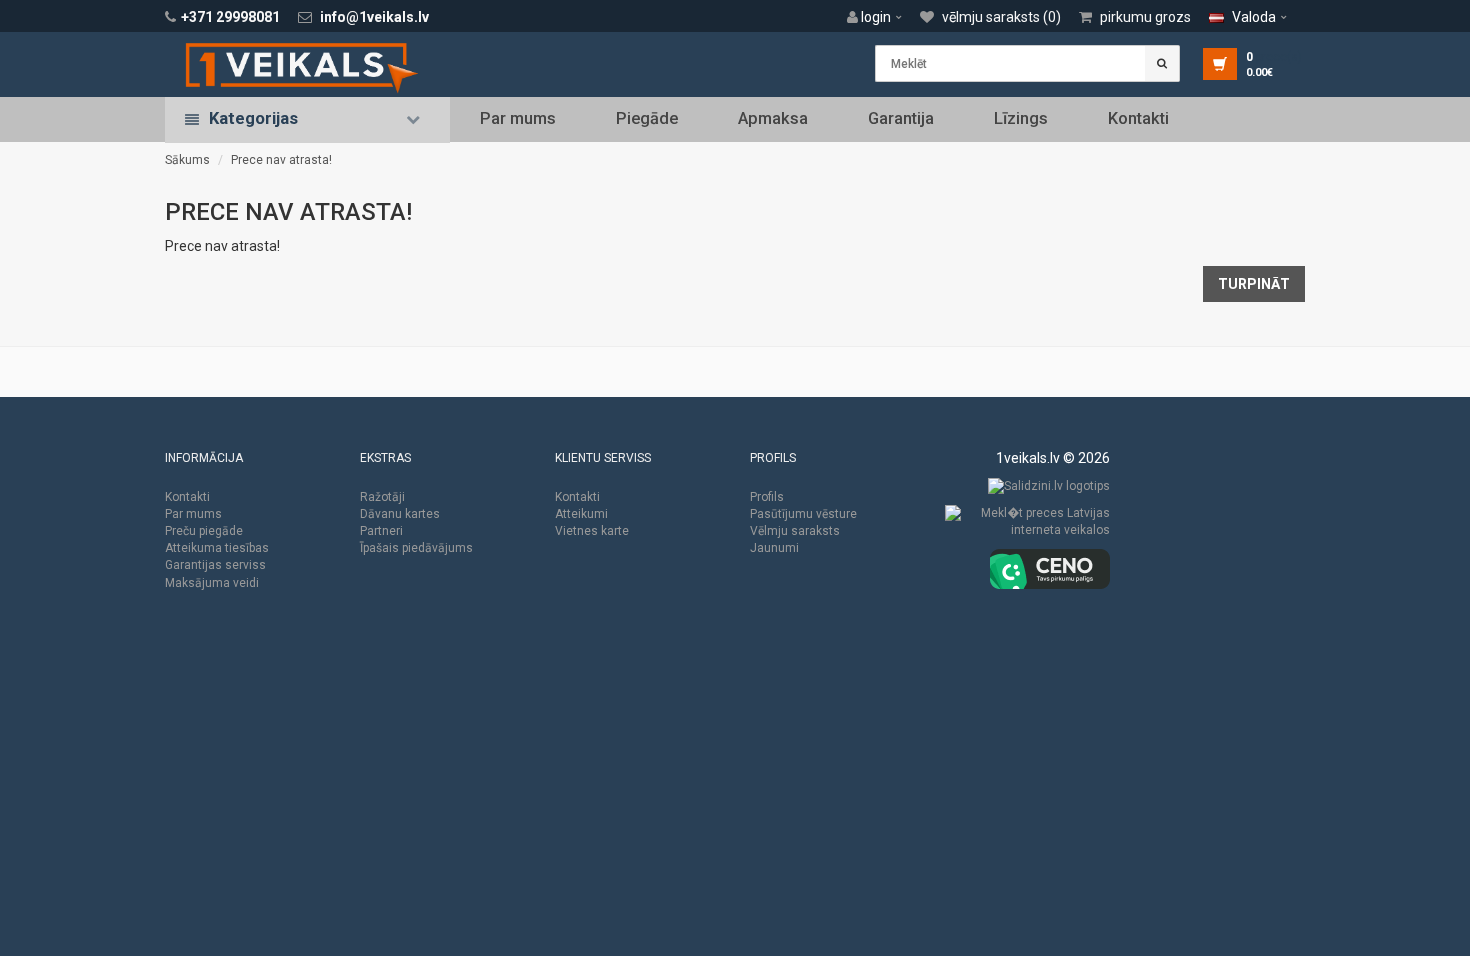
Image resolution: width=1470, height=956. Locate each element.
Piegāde (647, 118)
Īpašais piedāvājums (416, 548)
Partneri (381, 531)
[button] (879, 17)
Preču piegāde (204, 531)
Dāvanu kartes (400, 514)
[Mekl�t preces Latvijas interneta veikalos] (1027, 526)
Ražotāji (382, 497)
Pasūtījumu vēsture (803, 514)
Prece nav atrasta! (281, 160)
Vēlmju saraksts (795, 531)
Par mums (518, 118)
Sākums (187, 160)
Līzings (1021, 118)
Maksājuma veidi (212, 583)
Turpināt (1254, 284)
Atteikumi (581, 514)
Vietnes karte (592, 531)
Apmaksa (773, 118)
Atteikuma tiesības (217, 548)
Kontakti (1138, 118)
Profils (767, 497)
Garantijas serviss (215, 565)
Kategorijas (253, 118)
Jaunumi (774, 548)
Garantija (901, 118)
